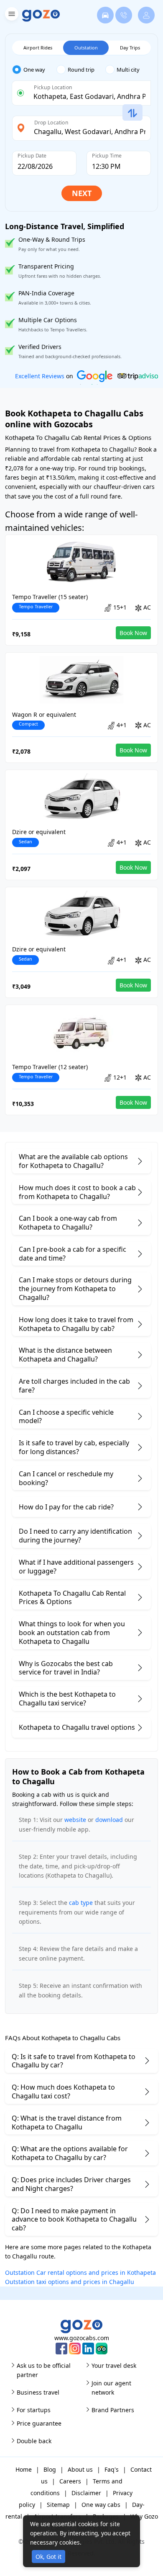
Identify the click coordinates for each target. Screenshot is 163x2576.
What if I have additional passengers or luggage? (76, 1567)
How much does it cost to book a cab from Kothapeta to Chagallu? (77, 1192)
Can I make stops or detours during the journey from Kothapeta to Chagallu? (75, 1289)
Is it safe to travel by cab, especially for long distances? (74, 1447)
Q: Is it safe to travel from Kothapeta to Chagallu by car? (74, 2061)
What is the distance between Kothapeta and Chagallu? (65, 1355)
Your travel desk (114, 2365)
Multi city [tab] (128, 70)
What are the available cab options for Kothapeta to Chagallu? (73, 1161)
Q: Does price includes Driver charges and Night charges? (71, 2184)
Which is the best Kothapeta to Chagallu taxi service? (67, 1699)
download (109, 1820)
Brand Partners (113, 2410)
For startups (34, 2410)
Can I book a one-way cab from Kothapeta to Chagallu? (68, 1223)
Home (24, 2469)
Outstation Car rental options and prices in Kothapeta (80, 2272)
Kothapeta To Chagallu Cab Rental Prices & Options (72, 1598)
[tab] (34, 70)
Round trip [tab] (81, 70)
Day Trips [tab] (130, 48)
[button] (11, 15)
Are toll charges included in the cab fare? (74, 1386)
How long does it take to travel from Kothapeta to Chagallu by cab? (76, 1324)
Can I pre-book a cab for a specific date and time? (73, 1254)
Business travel (38, 2392)
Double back (34, 2441)
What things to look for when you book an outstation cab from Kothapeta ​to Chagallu (72, 1633)
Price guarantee (39, 2423)
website (75, 1820)
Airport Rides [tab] (38, 48)
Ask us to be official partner (44, 2370)
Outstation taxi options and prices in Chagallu (70, 2282)
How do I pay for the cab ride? (66, 1507)
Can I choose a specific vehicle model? (66, 1417)
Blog (50, 2469)
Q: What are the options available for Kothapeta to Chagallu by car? (70, 2153)
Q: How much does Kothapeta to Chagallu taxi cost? (63, 2092)
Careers (70, 2481)
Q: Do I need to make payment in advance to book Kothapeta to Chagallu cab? (74, 2219)
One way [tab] (34, 70)
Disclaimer (86, 2493)
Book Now (133, 633)
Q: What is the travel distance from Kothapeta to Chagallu (67, 2123)
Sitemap (58, 2505)
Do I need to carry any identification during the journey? (75, 1536)
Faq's (112, 2469)
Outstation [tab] (86, 48)
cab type (81, 1903)
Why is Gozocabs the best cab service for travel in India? (66, 1668)
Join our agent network (111, 2388)
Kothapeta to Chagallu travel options (77, 1727)
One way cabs (101, 2505)
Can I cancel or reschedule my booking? (66, 1478)
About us (80, 2469)
